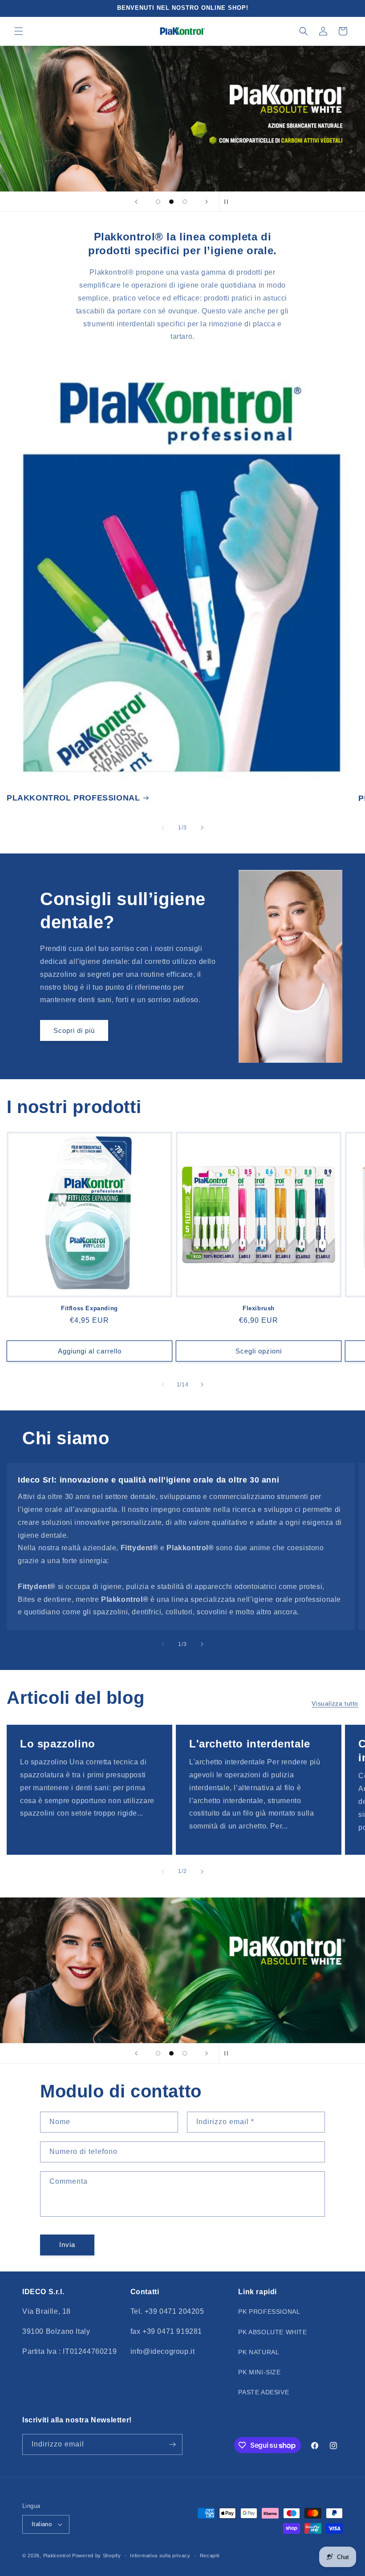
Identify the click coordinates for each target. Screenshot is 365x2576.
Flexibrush (259, 1308)
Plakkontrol (57, 2556)
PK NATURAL (259, 2352)
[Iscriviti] (172, 2444)
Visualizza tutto (335, 1703)
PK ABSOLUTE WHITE (272, 2332)
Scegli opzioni (259, 1351)
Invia (67, 2245)
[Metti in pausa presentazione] (229, 202)
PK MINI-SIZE (259, 2372)
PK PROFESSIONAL (269, 2312)
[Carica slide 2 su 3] (171, 202)
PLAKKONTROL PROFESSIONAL (73, 798)
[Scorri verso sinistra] (163, 828)
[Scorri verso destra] (202, 828)
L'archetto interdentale (250, 1744)
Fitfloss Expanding (89, 1308)
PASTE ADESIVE (264, 2392)
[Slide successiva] (207, 202)
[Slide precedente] (136, 202)
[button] (19, 31)
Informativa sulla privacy (160, 2556)
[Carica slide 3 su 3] (185, 202)
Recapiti (210, 2556)
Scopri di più (74, 1030)
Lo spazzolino (58, 1744)
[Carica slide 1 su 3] (158, 202)
